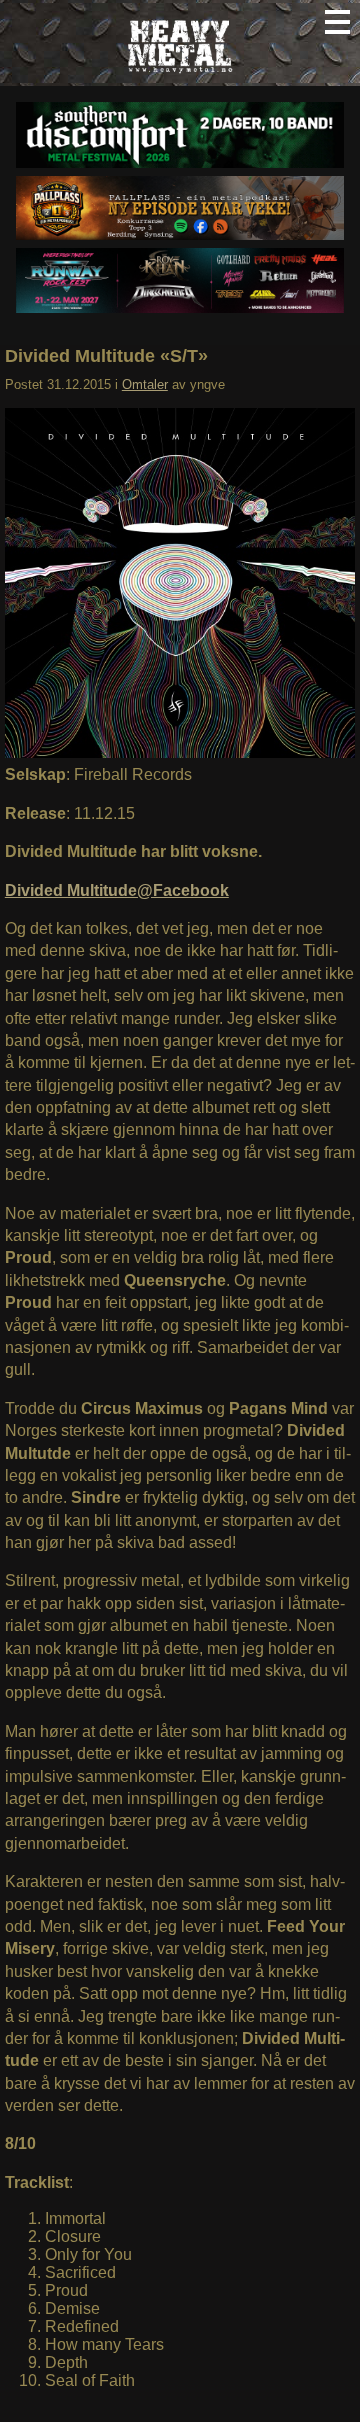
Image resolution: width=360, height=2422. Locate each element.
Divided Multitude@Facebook (117, 890)
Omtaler (145, 384)
